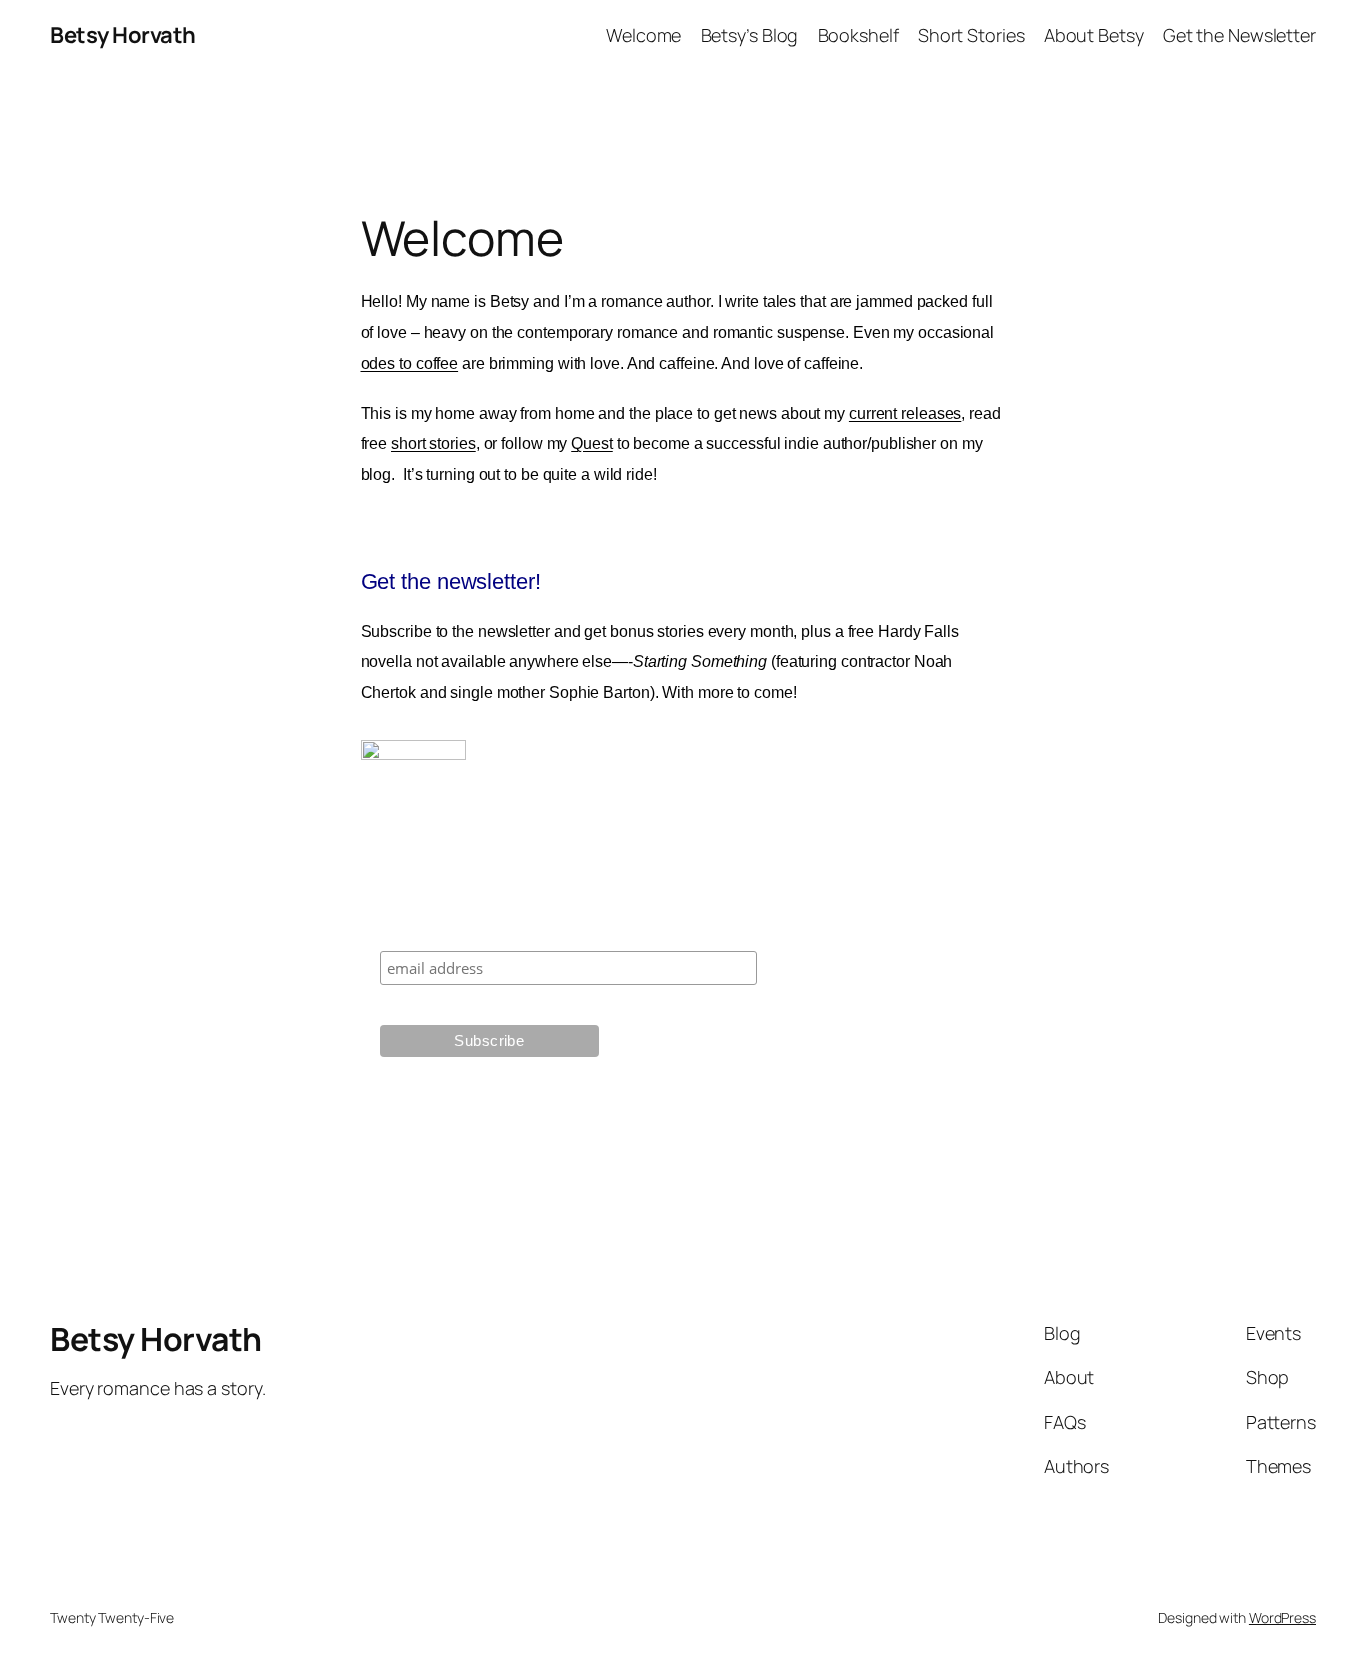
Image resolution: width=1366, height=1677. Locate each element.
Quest (592, 443)
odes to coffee (410, 363)
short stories (433, 443)
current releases (905, 413)
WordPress (1282, 1617)
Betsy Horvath (123, 35)
